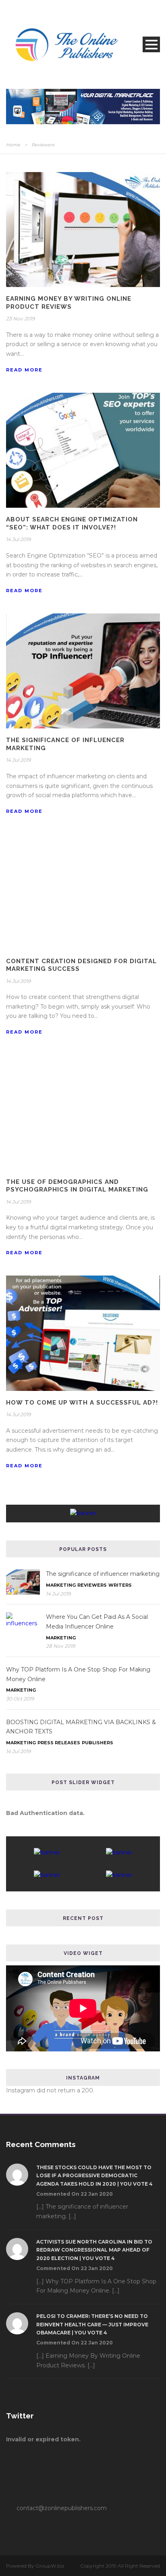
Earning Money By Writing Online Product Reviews (69, 303)
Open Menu (151, 44)
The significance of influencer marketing (103, 1574)
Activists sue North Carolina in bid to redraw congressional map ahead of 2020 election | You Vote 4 (94, 2250)
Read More (24, 370)
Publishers (98, 1743)
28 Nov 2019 (60, 1646)
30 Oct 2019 (20, 1699)
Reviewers (92, 1585)
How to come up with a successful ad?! (82, 1403)
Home (13, 145)
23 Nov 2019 (20, 319)
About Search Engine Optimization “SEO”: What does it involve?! (72, 523)
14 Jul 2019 (18, 539)
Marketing (61, 1585)
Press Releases (59, 1743)
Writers (120, 1585)
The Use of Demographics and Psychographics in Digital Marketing (77, 1186)
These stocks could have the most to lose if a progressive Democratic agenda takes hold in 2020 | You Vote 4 (94, 2176)
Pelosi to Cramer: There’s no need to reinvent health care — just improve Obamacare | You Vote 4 (92, 2324)
